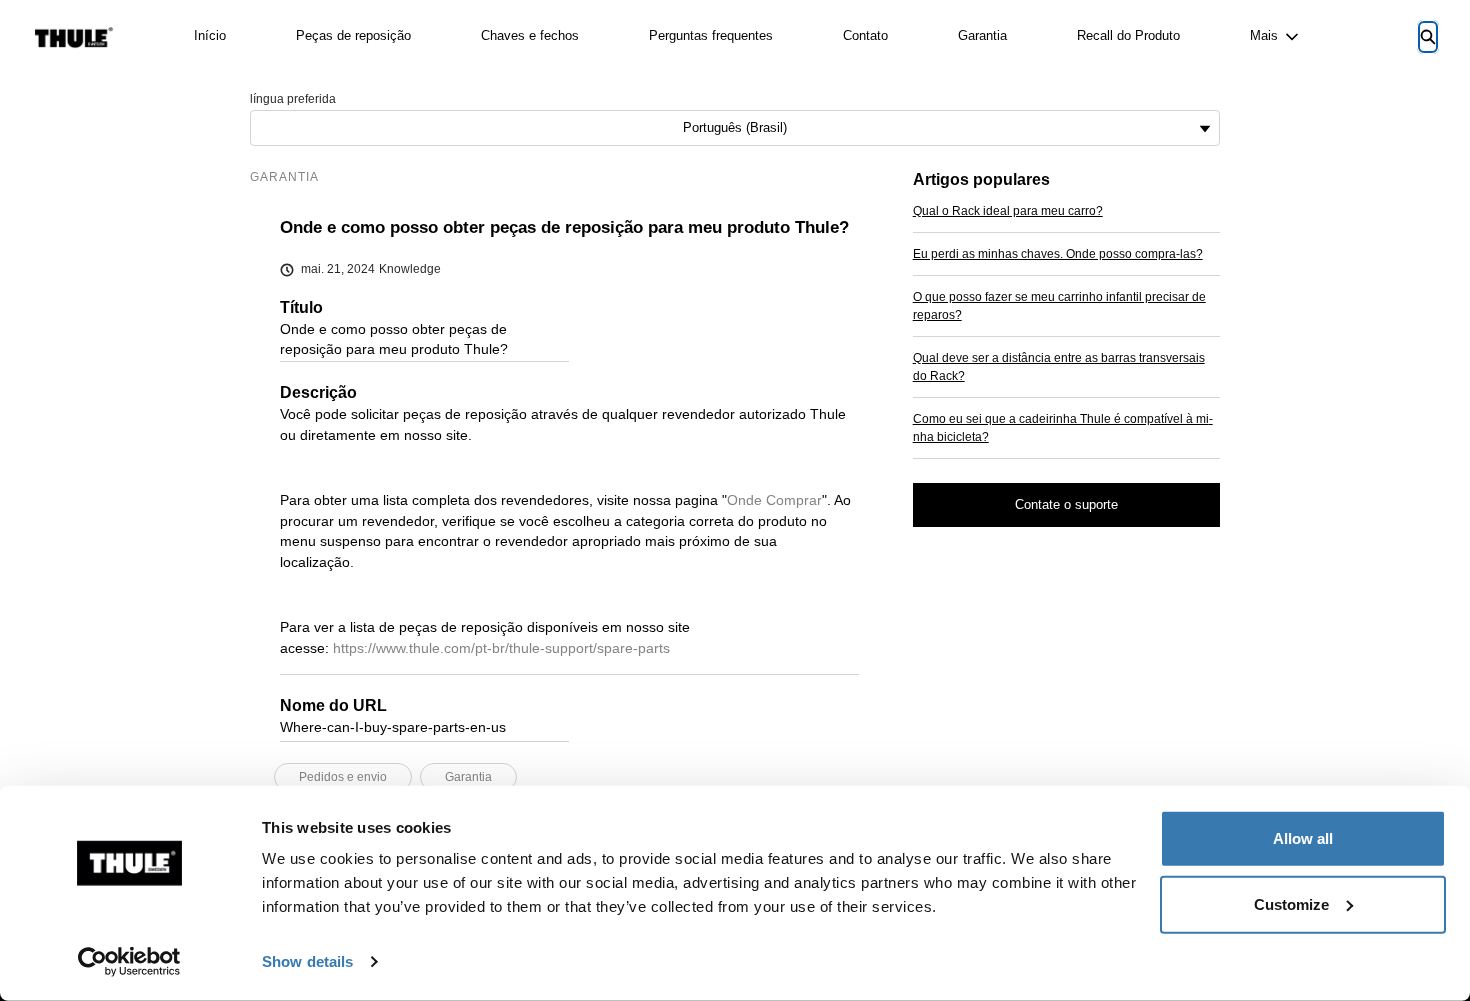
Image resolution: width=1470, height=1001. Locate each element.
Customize (1291, 903)
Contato (865, 35)
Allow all (1303, 838)
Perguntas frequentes (711, 35)
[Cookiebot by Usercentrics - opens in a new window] (129, 962)
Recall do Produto (1128, 35)
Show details (307, 961)
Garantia (982, 35)
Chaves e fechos (530, 35)
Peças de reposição (353, 35)
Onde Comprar (774, 500)
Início (210, 35)
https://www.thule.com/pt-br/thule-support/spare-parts (501, 648)
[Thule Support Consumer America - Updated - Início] (74, 37)
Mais (1264, 35)
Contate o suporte (1066, 504)
